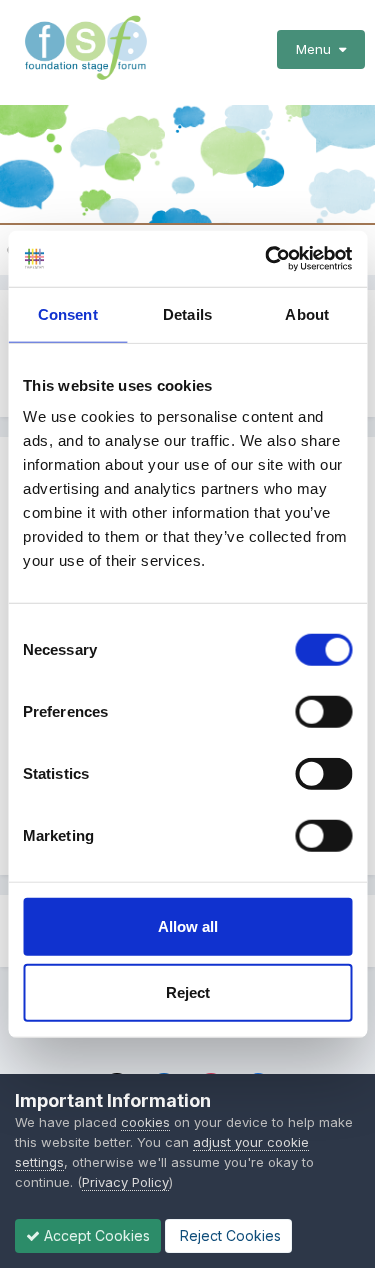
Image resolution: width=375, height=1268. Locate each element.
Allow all (188, 926)
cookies (145, 1122)
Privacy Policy (125, 1182)
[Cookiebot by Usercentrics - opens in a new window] (267, 259)
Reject (188, 991)
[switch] (323, 712)
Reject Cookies (228, 1235)
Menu (317, 49)
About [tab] (307, 313)
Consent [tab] (68, 313)
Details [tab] (187, 313)
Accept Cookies (95, 1235)
